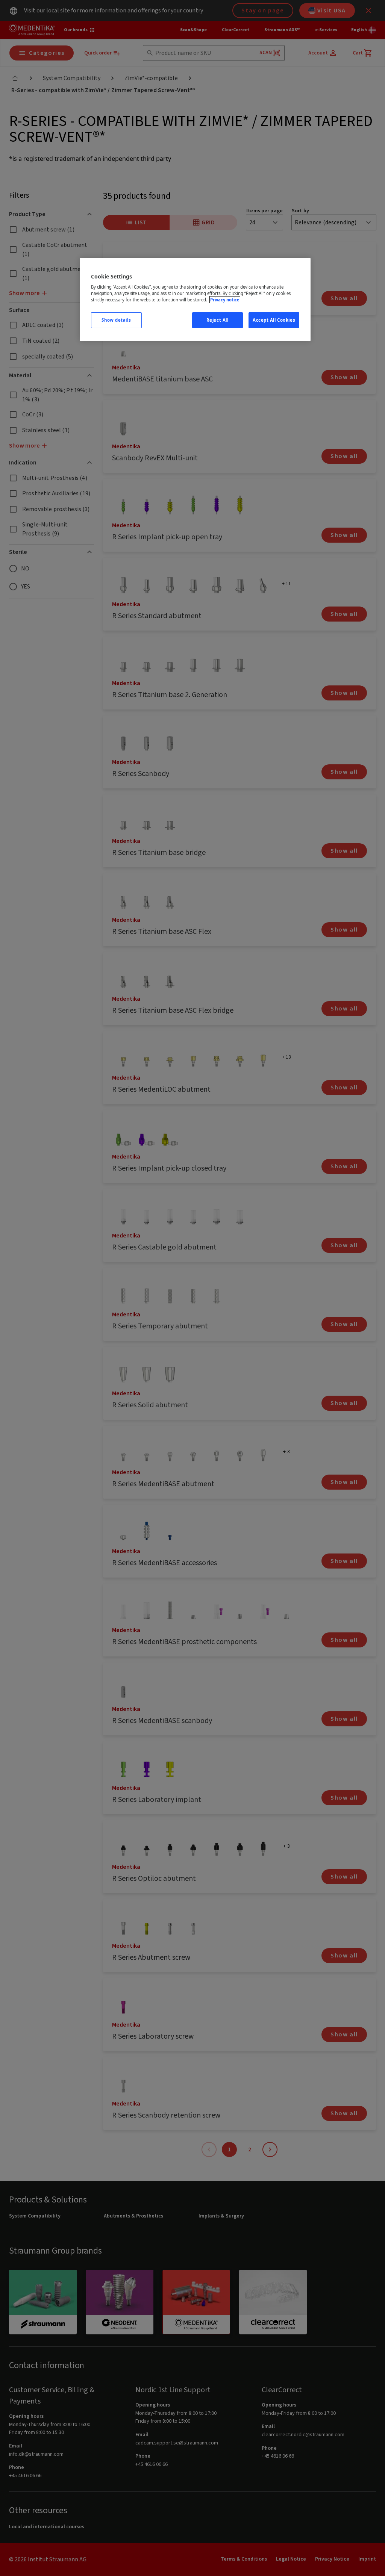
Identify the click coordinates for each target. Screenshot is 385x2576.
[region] (195, 300)
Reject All (218, 320)
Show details (116, 320)
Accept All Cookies (274, 320)
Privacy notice (225, 300)
